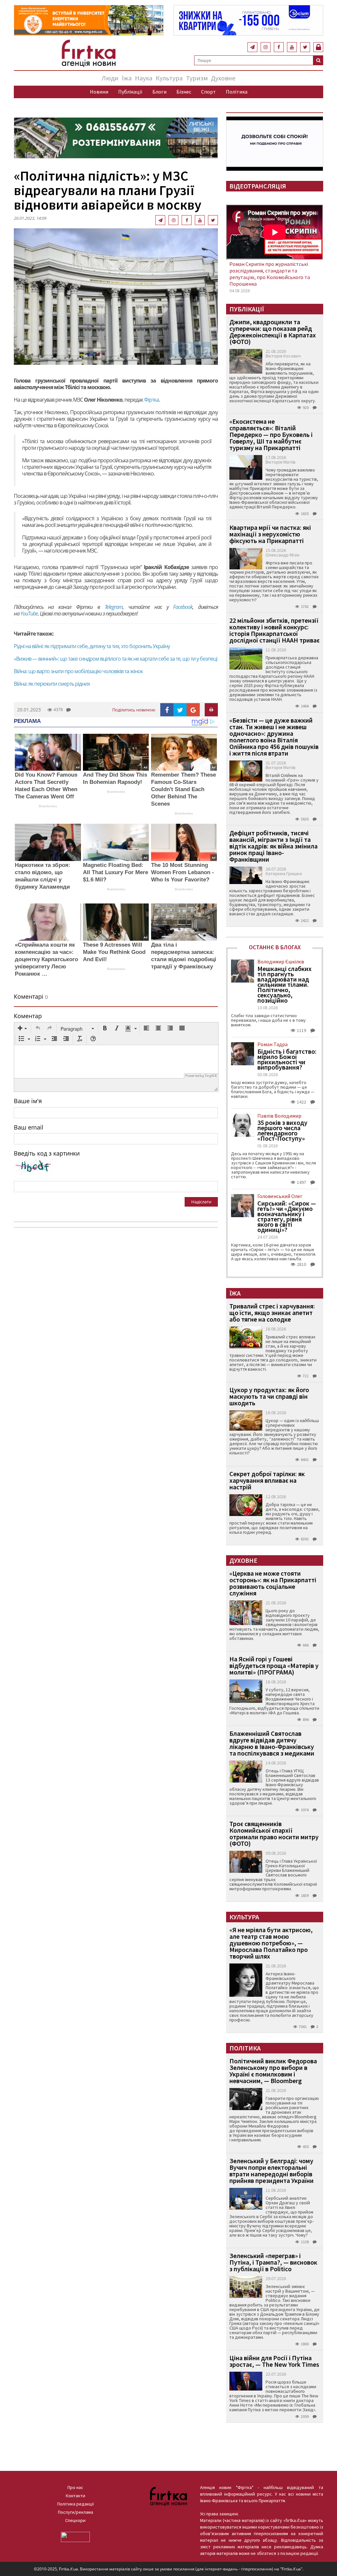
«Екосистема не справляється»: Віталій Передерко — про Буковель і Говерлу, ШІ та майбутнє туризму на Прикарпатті (271, 434)
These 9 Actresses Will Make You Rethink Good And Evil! (114, 952)
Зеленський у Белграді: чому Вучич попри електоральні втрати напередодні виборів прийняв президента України (272, 2171)
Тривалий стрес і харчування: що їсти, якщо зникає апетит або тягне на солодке (272, 1313)
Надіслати (201, 1202)
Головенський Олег (280, 1196)
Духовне (223, 78)
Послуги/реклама (76, 2512)
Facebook (183, 607)
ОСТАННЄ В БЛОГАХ (275, 947)
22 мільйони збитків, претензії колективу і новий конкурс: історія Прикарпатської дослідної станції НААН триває (274, 630)
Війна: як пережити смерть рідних (52, 684)
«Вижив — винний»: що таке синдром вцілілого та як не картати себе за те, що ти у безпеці (116, 659)
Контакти (76, 2496)
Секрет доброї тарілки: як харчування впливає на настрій (267, 1480)
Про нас (75, 2487)
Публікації (130, 92)
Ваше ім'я (28, 1101)
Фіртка (152, 400)
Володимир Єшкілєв (281, 961)
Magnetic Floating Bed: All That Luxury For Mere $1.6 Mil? (116, 872)
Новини (99, 92)
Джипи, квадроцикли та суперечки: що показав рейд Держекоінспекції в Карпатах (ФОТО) (273, 332)
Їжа (127, 78)
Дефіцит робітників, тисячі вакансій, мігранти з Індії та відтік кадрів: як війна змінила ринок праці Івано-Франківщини (273, 846)
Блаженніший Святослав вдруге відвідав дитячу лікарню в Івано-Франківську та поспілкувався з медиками (272, 1743)
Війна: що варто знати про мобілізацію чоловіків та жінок (78, 671)
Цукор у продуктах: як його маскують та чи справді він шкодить (269, 1396)
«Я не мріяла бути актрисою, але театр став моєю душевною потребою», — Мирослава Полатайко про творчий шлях (271, 1943)
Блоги (159, 92)
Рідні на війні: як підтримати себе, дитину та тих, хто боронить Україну (92, 646)
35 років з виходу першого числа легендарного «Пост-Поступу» (282, 1131)
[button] (22, 1029)
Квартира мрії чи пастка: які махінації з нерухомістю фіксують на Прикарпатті (270, 534)
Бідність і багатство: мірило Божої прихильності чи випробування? (287, 1059)
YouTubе (29, 614)
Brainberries (48, 806)
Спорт (208, 92)
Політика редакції (76, 2504)
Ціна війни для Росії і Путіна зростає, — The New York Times (274, 2361)
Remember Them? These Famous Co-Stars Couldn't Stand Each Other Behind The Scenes (183, 789)
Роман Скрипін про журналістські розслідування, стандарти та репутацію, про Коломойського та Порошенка (270, 274)
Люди (110, 78)
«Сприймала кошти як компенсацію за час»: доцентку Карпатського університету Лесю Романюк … (46, 959)
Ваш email (29, 1127)
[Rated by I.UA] (75, 2536)
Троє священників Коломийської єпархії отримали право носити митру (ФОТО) (274, 1833)
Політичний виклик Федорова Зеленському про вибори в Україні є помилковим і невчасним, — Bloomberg (273, 2071)
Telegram (114, 607)
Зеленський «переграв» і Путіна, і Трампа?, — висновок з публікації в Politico (273, 2262)
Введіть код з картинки (47, 1153)
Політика (237, 92)
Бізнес (184, 92)
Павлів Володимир (279, 1116)
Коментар (28, 1016)
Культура (169, 78)
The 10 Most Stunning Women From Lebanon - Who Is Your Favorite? (182, 872)
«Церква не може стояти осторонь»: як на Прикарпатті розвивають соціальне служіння (273, 1583)
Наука (144, 78)
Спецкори (75, 2520)
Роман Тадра (272, 1044)
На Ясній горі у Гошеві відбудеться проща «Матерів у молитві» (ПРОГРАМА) (274, 1665)
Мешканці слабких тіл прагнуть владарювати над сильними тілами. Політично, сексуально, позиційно (285, 985)
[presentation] (22, 1029)
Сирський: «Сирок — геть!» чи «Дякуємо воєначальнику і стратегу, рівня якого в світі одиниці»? (287, 1216)
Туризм (197, 78)
